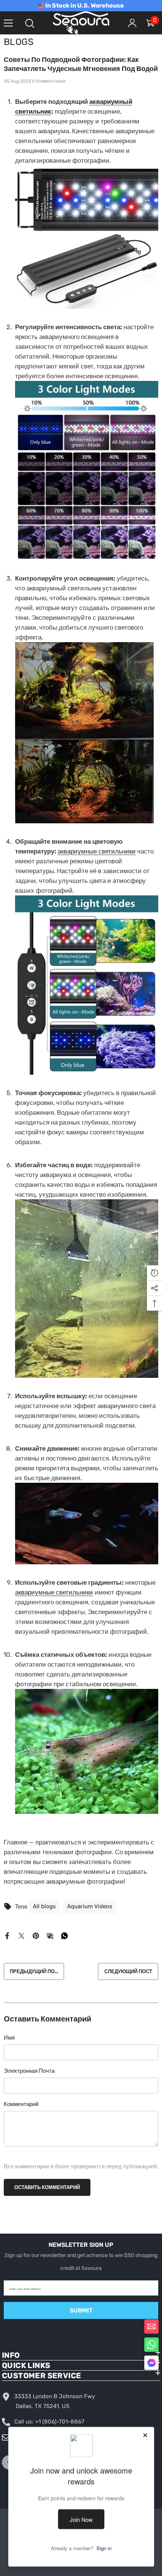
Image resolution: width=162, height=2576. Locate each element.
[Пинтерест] (36, 1935)
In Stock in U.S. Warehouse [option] (84, 5)
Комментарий (21, 2104)
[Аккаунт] (132, 23)
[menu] (8, 23)
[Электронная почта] (50, 1935)
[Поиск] (30, 23)
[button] (151, 2363)
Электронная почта (29, 2071)
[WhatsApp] (64, 1935)
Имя (9, 2038)
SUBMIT (81, 2310)
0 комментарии (49, 81)
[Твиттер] (21, 1935)
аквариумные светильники (97, 851)
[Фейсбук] (7, 1935)
